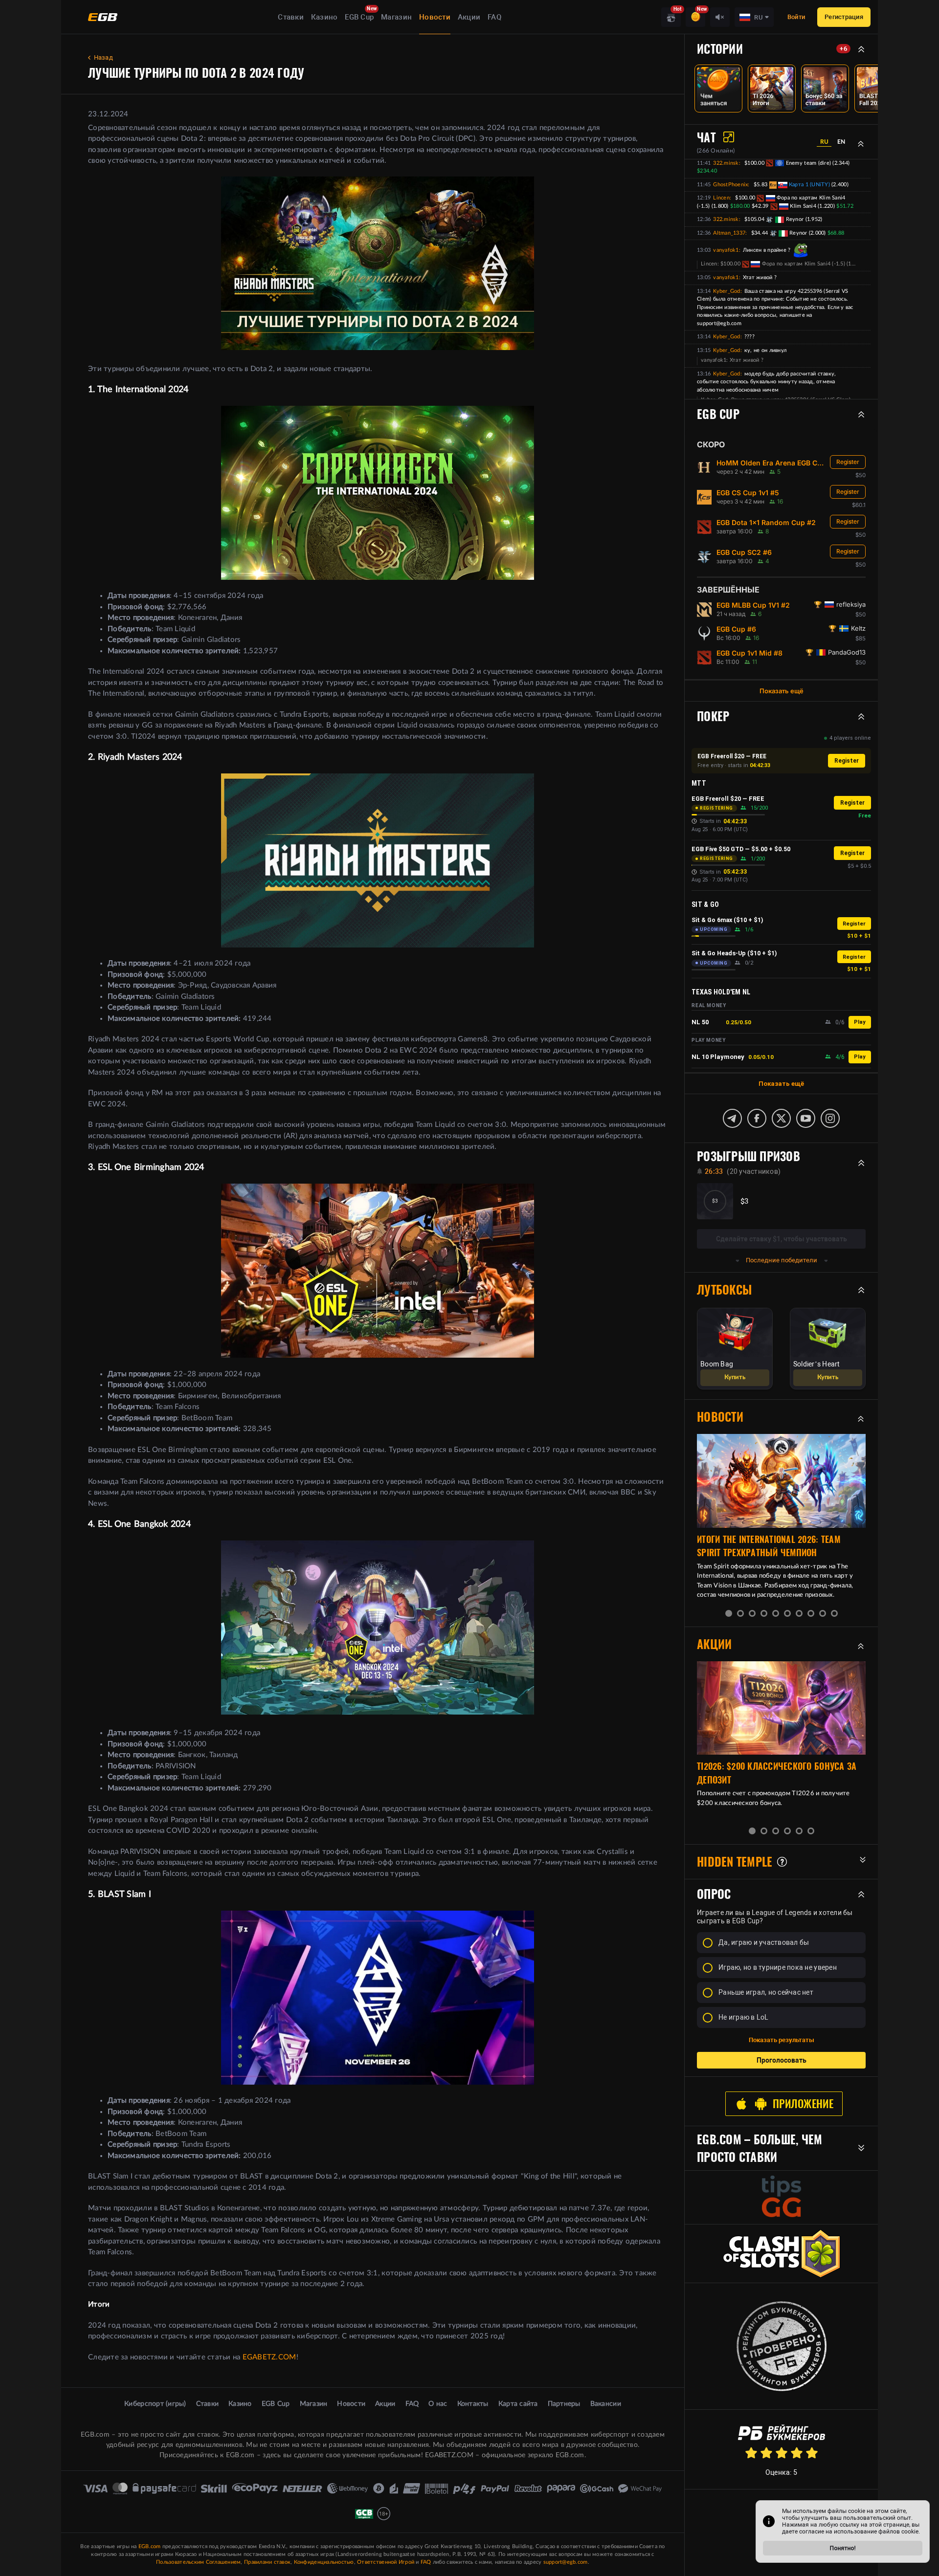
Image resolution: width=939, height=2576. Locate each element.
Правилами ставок (267, 2562)
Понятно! (843, 2548)
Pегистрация (844, 17)
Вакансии (606, 2404)
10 (834, 1613)
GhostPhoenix (730, 185)
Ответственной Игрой (386, 2562)
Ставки (291, 17)
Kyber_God (727, 291)
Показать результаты (782, 2040)
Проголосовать (782, 2060)
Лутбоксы (724, 1290)
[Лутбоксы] (671, 17)
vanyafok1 (726, 250)
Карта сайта (518, 2404)
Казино (324, 17)
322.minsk (726, 163)
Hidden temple (735, 1862)
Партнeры (564, 2404)
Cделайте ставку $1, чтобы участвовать (782, 1239)
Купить (735, 1377)
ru (824, 142)
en (841, 142)
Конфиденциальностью (324, 2562)
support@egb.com (566, 2562)
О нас (438, 2404)
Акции (469, 17)
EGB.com (150, 2546)
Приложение (803, 2104)
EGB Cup (359, 17)
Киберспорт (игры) (155, 2404)
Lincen (721, 198)
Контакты (473, 2404)
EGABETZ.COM (269, 2357)
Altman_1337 (729, 233)
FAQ (494, 17)
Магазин (396, 17)
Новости (435, 17)
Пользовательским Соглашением (198, 2562)
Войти (796, 17)
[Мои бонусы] (695, 17)
